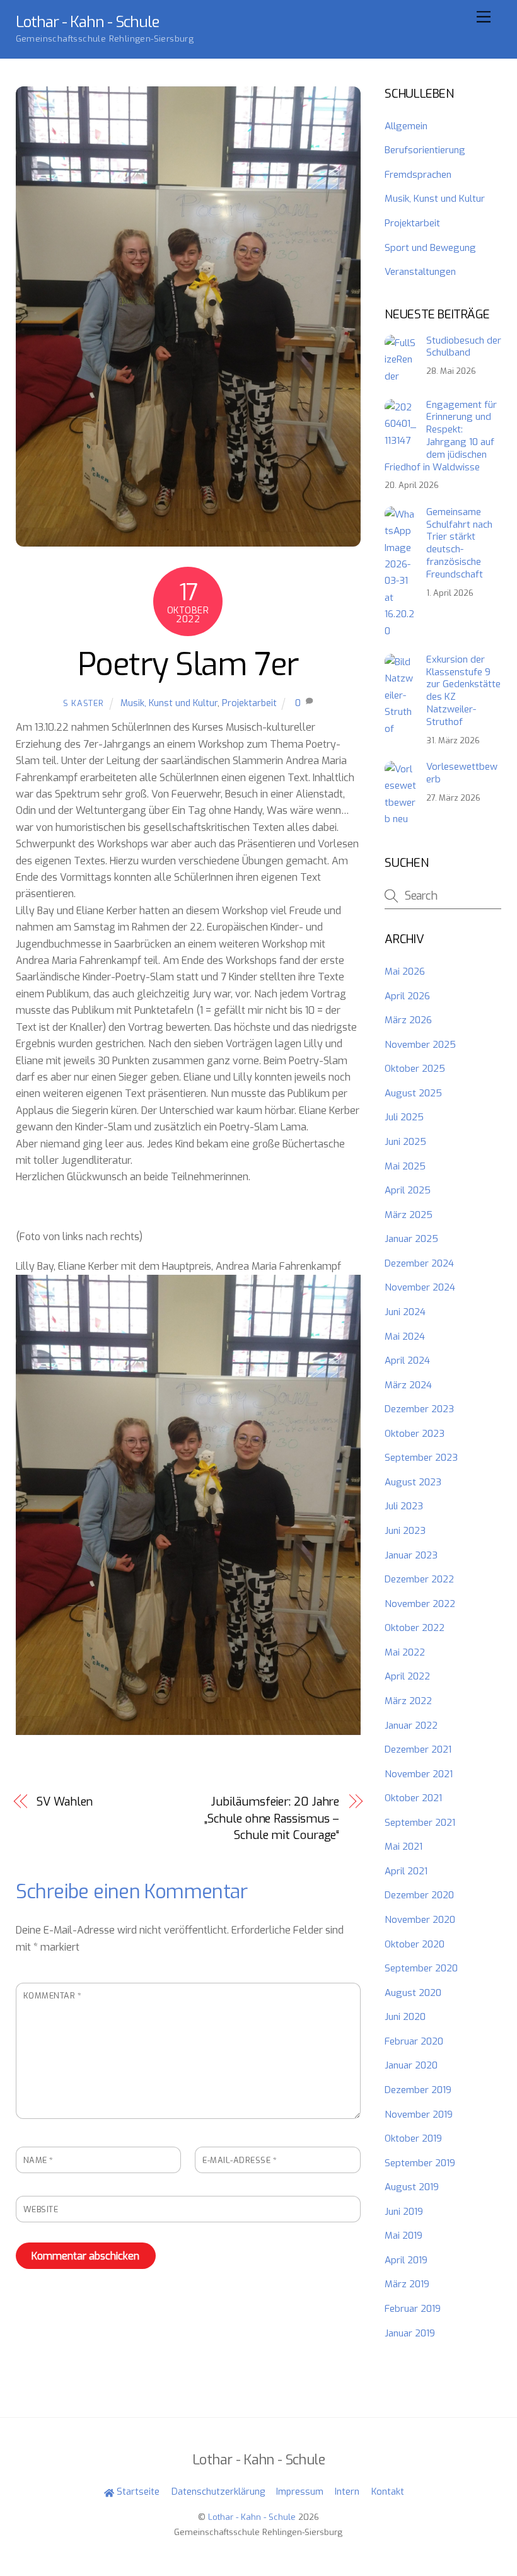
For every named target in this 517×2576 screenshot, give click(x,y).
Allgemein (406, 126)
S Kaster (84, 703)
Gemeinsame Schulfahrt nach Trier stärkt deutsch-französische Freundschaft (459, 543)
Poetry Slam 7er (188, 664)
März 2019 (407, 2284)
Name (38, 2160)
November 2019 (419, 2115)
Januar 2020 (411, 2065)
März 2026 (408, 1020)
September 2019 (420, 2163)
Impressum (300, 2492)
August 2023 (413, 1482)
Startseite (137, 2492)
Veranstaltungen (420, 272)
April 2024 (407, 1361)
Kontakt (388, 2492)
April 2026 (407, 996)
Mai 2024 (405, 1337)
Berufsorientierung (425, 150)
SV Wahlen (65, 1802)
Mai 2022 (405, 1652)
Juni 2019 (404, 2212)
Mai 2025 (405, 1166)
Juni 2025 (405, 1142)
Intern (347, 2492)
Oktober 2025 (415, 1069)
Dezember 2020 (419, 1895)
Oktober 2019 (413, 2138)
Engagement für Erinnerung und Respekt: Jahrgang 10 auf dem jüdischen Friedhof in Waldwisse (440, 436)
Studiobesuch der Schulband (464, 347)
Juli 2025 (404, 1117)
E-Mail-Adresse (240, 2160)
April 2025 (408, 1190)
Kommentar (53, 1996)
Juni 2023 (405, 1531)
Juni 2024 (405, 1312)
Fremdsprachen (418, 175)
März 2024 (408, 1385)
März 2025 (409, 1215)
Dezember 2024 (419, 1263)
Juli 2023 (404, 1506)
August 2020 (413, 1993)
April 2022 (407, 1676)
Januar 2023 (411, 1555)
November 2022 (420, 1604)
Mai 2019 (404, 2236)
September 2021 (420, 1823)
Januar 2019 (410, 2333)
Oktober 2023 (415, 1434)
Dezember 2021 (418, 1749)
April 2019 (406, 2260)
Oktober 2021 (413, 1798)
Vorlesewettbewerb (462, 773)
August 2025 (413, 1093)
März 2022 (408, 1701)
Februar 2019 (413, 2309)
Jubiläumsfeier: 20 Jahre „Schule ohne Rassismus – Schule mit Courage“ (272, 1819)
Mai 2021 (404, 1847)
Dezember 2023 (419, 1409)
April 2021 (406, 1871)
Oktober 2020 (415, 1944)
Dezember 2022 (419, 1579)
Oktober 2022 (415, 1628)
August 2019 (412, 2187)
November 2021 (419, 1774)
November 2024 (420, 1287)
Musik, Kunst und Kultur (169, 703)
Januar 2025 (411, 1239)
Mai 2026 (405, 972)
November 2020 (420, 1920)
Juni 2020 (405, 2017)
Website (41, 2209)
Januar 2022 (411, 1726)
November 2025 (420, 1045)
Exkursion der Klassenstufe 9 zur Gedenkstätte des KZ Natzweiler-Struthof (463, 691)
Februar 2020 (414, 2041)
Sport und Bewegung (430, 248)
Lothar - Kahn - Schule (252, 2517)
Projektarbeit (249, 703)
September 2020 (421, 1968)
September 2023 (421, 1458)
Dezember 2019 (418, 2090)
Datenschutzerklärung (218, 2492)
